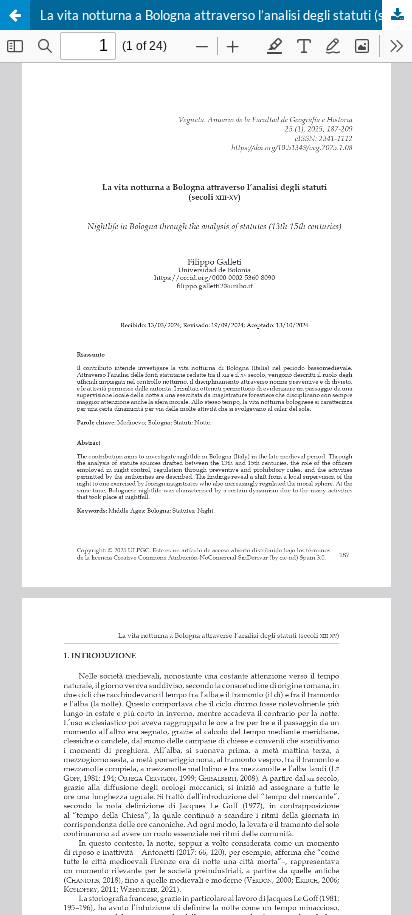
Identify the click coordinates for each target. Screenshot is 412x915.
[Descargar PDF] (397, 15)
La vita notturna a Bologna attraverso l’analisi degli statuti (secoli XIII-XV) (226, 15)
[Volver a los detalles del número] (15, 15)
